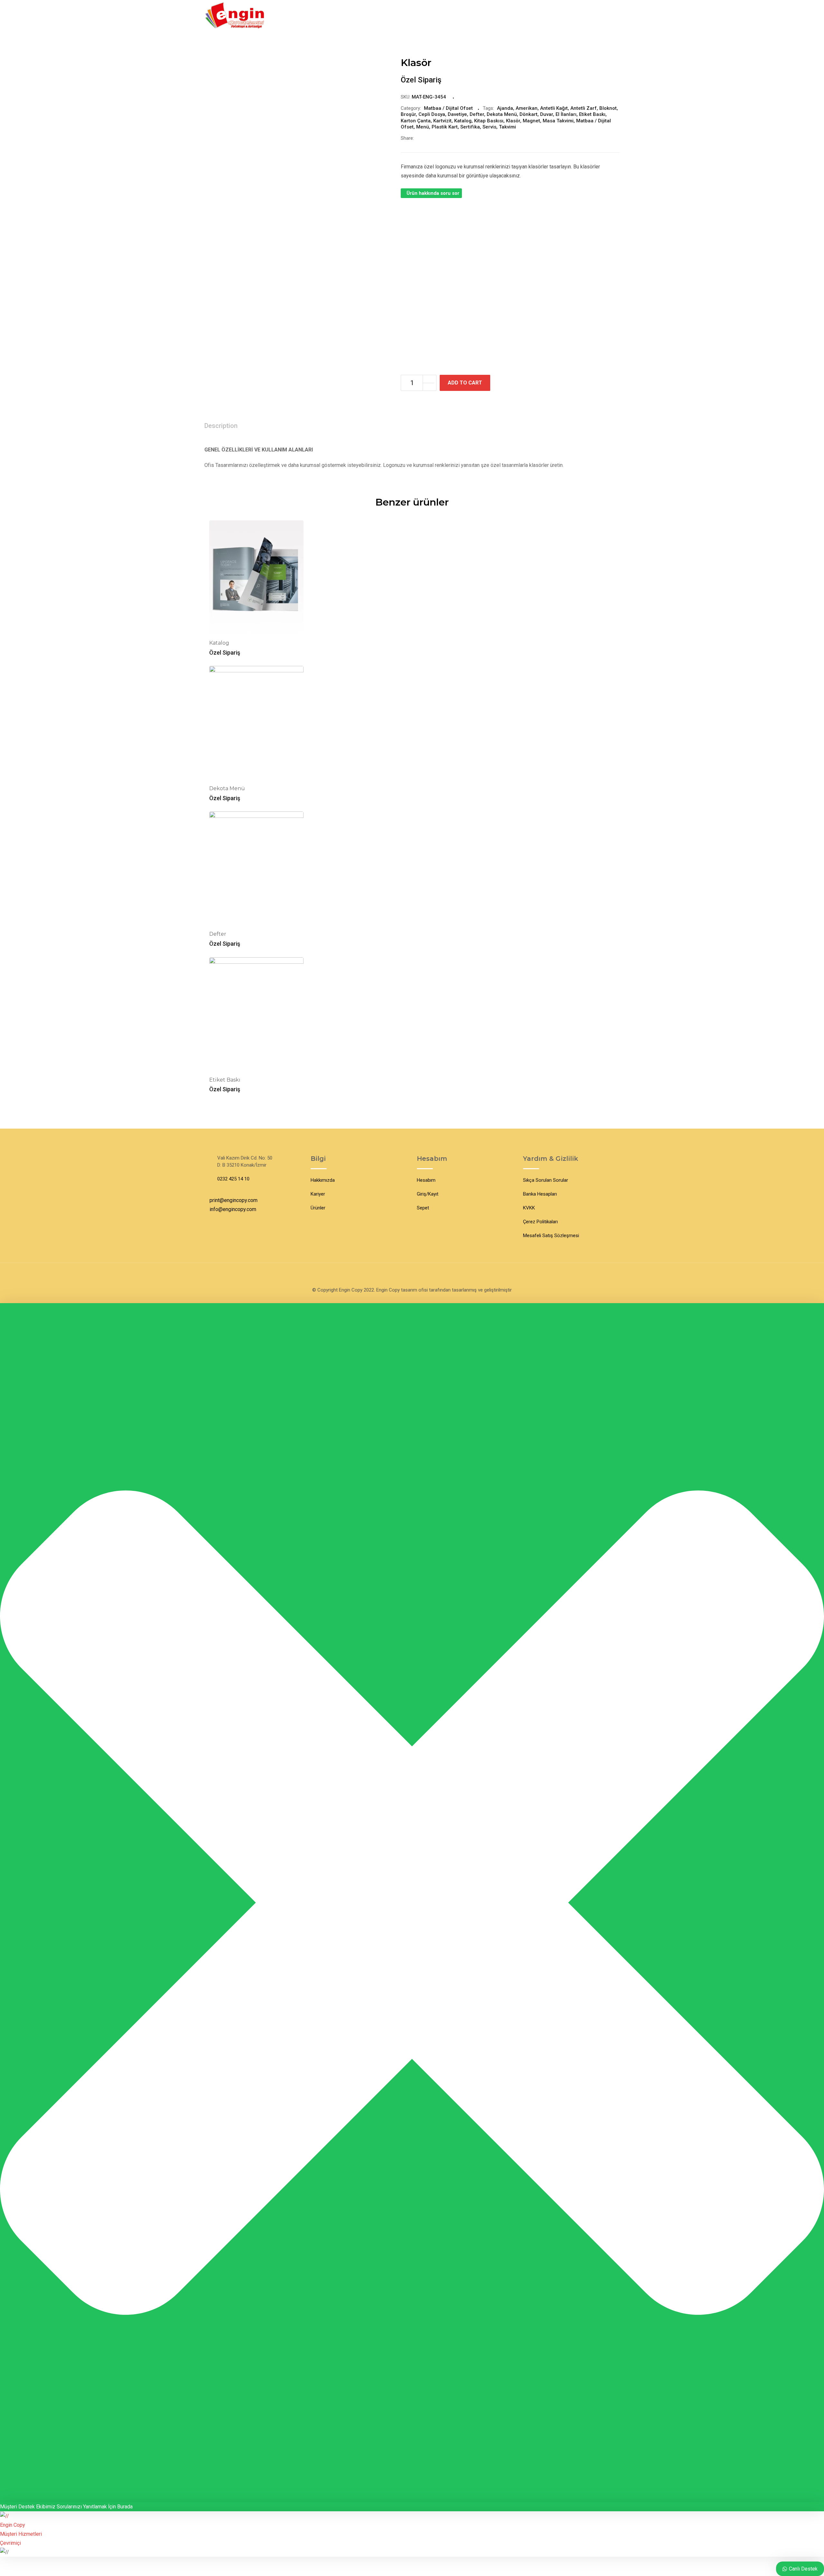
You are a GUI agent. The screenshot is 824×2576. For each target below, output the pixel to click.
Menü (423, 127)
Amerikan (527, 108)
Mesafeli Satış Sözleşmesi (551, 1236)
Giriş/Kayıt (428, 1194)
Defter (477, 114)
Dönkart (529, 114)
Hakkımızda (323, 1180)
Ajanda (505, 108)
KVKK (529, 1208)
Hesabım (426, 1180)
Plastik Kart (445, 127)
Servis (489, 127)
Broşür (408, 114)
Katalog (463, 121)
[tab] (221, 426)
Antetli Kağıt (554, 108)
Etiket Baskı (592, 114)
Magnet (531, 121)
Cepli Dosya (432, 114)
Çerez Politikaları (540, 1222)
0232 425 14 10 (233, 1179)
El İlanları (566, 114)
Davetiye (457, 114)
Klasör (513, 121)
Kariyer (318, 1194)
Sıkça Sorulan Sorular (546, 1180)
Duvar (547, 114)
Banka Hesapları (540, 1194)
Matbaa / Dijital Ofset (448, 108)
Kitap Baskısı (489, 121)
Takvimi (507, 127)
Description (221, 426)
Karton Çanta (416, 121)
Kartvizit (442, 121)
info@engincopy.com (233, 1209)
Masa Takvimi (558, 121)
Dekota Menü (502, 114)
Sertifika (470, 127)
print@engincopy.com (234, 1200)
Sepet (423, 1208)
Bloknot (608, 108)
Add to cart (465, 383)
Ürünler (318, 1208)
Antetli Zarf (584, 108)
